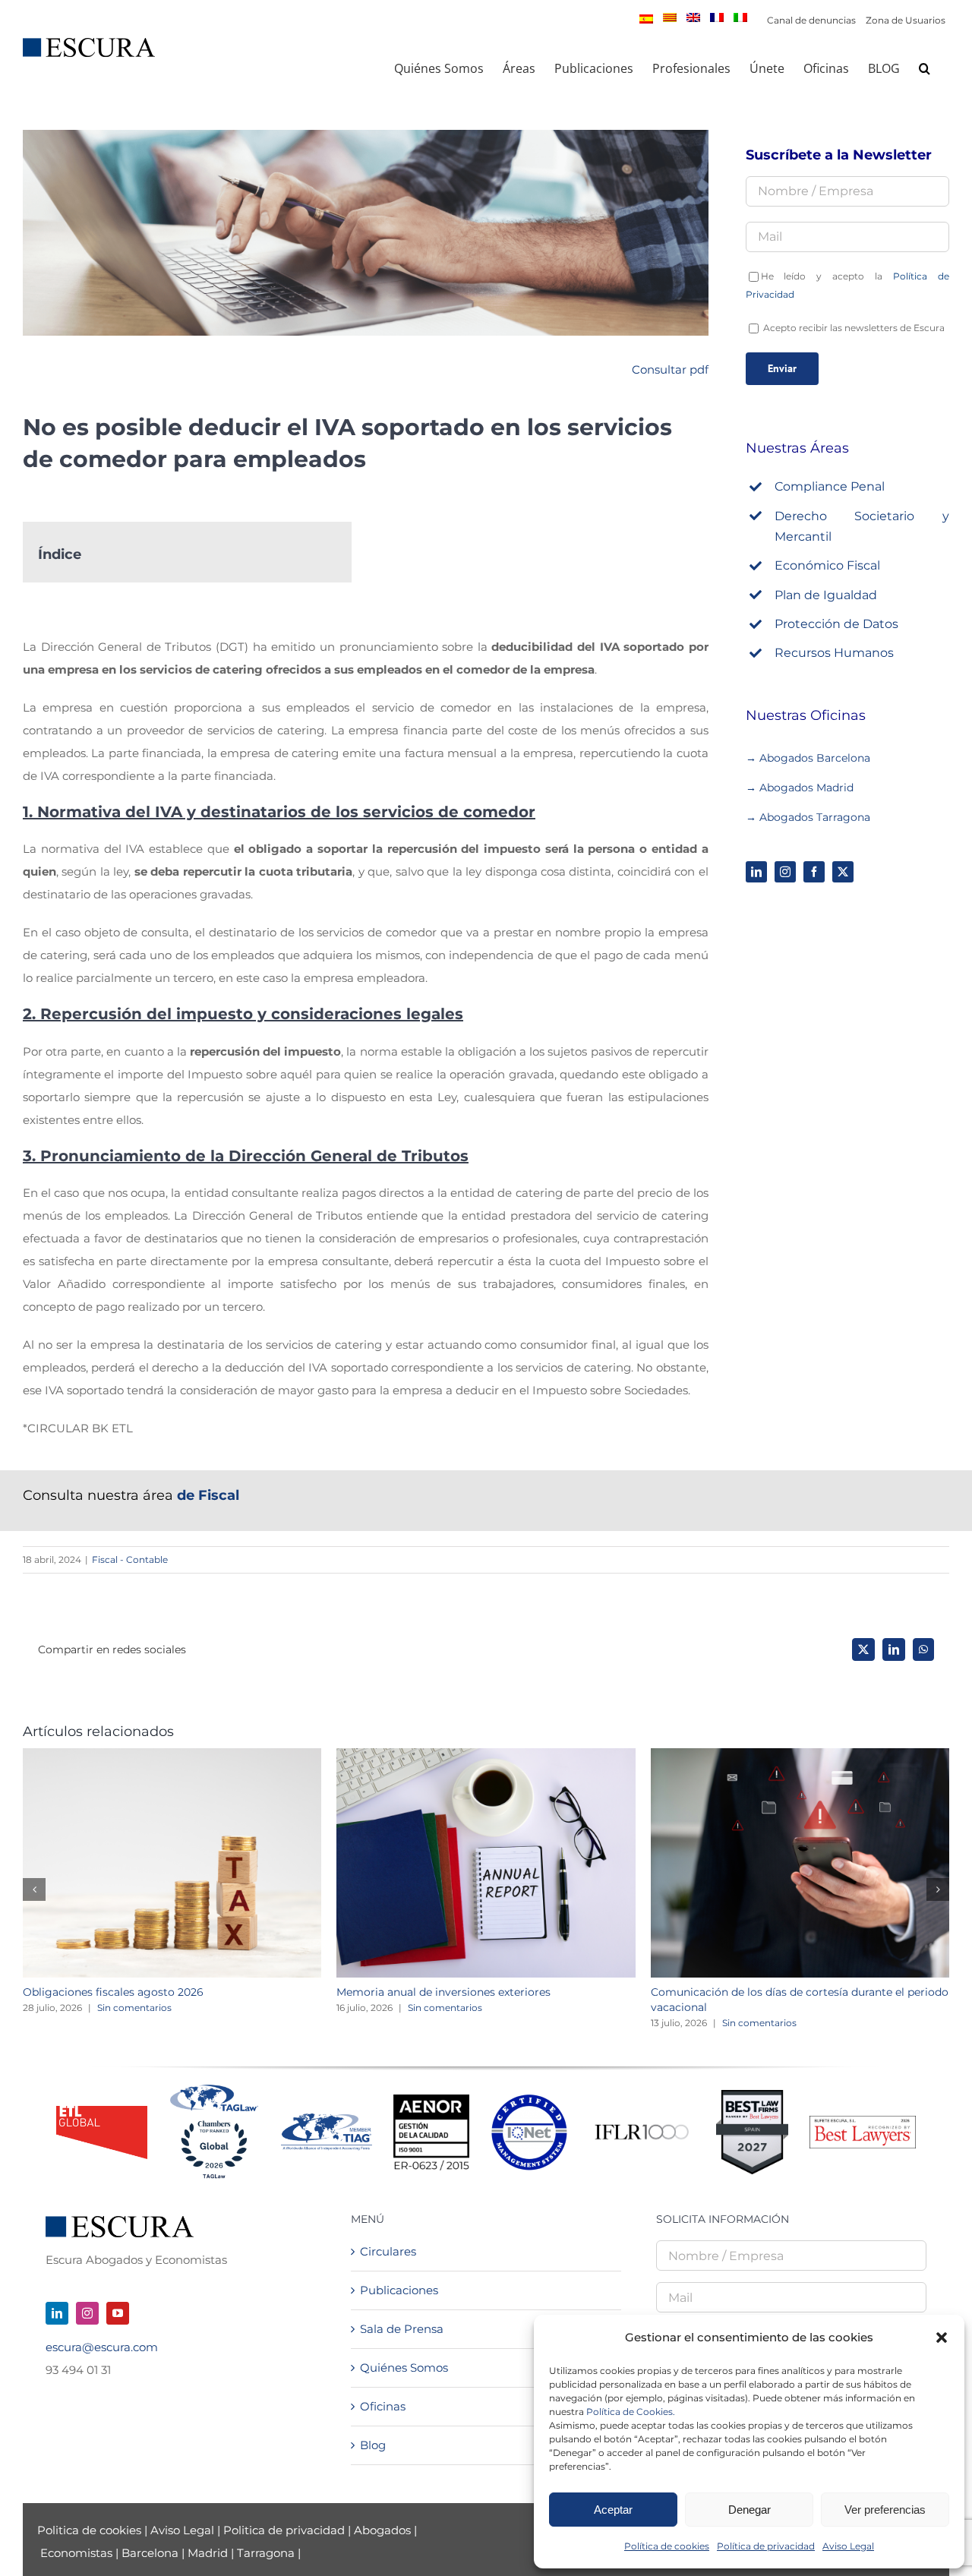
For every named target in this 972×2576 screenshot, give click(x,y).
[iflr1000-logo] (642, 2124)
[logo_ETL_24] (102, 2112)
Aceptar (613, 2510)
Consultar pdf (670, 369)
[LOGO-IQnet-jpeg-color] (529, 2100)
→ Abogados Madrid (800, 788)
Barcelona (150, 2553)
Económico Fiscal (827, 565)
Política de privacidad (766, 2546)
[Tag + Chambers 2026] (214, 2088)
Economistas (76, 2553)
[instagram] (785, 872)
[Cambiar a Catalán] (670, 17)
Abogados (382, 2530)
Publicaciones (399, 2290)
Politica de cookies (91, 2530)
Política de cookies (667, 2546)
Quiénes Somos (404, 2368)
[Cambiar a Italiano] (740, 17)
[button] (942, 2338)
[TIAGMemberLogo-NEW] (327, 2119)
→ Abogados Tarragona (808, 817)
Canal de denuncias (811, 20)
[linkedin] (756, 872)
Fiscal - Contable (130, 1559)
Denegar (750, 2510)
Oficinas (383, 2406)
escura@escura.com (102, 2347)
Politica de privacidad (284, 2530)
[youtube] (118, 2313)
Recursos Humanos (834, 653)
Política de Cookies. (631, 2412)
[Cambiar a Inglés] (693, 17)
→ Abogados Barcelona (809, 758)
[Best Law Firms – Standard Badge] (752, 2096)
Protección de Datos (836, 624)
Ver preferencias (885, 2510)
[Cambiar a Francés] (717, 17)
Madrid (208, 2553)
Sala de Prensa (402, 2329)
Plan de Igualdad (826, 595)
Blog (373, 2445)
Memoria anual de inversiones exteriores (443, 1992)
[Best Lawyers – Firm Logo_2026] (863, 2121)
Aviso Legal (848, 2546)
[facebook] (814, 872)
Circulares (388, 2251)
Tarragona (266, 2553)
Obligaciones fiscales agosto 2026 (113, 1992)
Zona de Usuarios (906, 20)
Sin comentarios (134, 2008)
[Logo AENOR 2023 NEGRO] (431, 2100)
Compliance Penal (830, 486)
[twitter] (843, 872)
